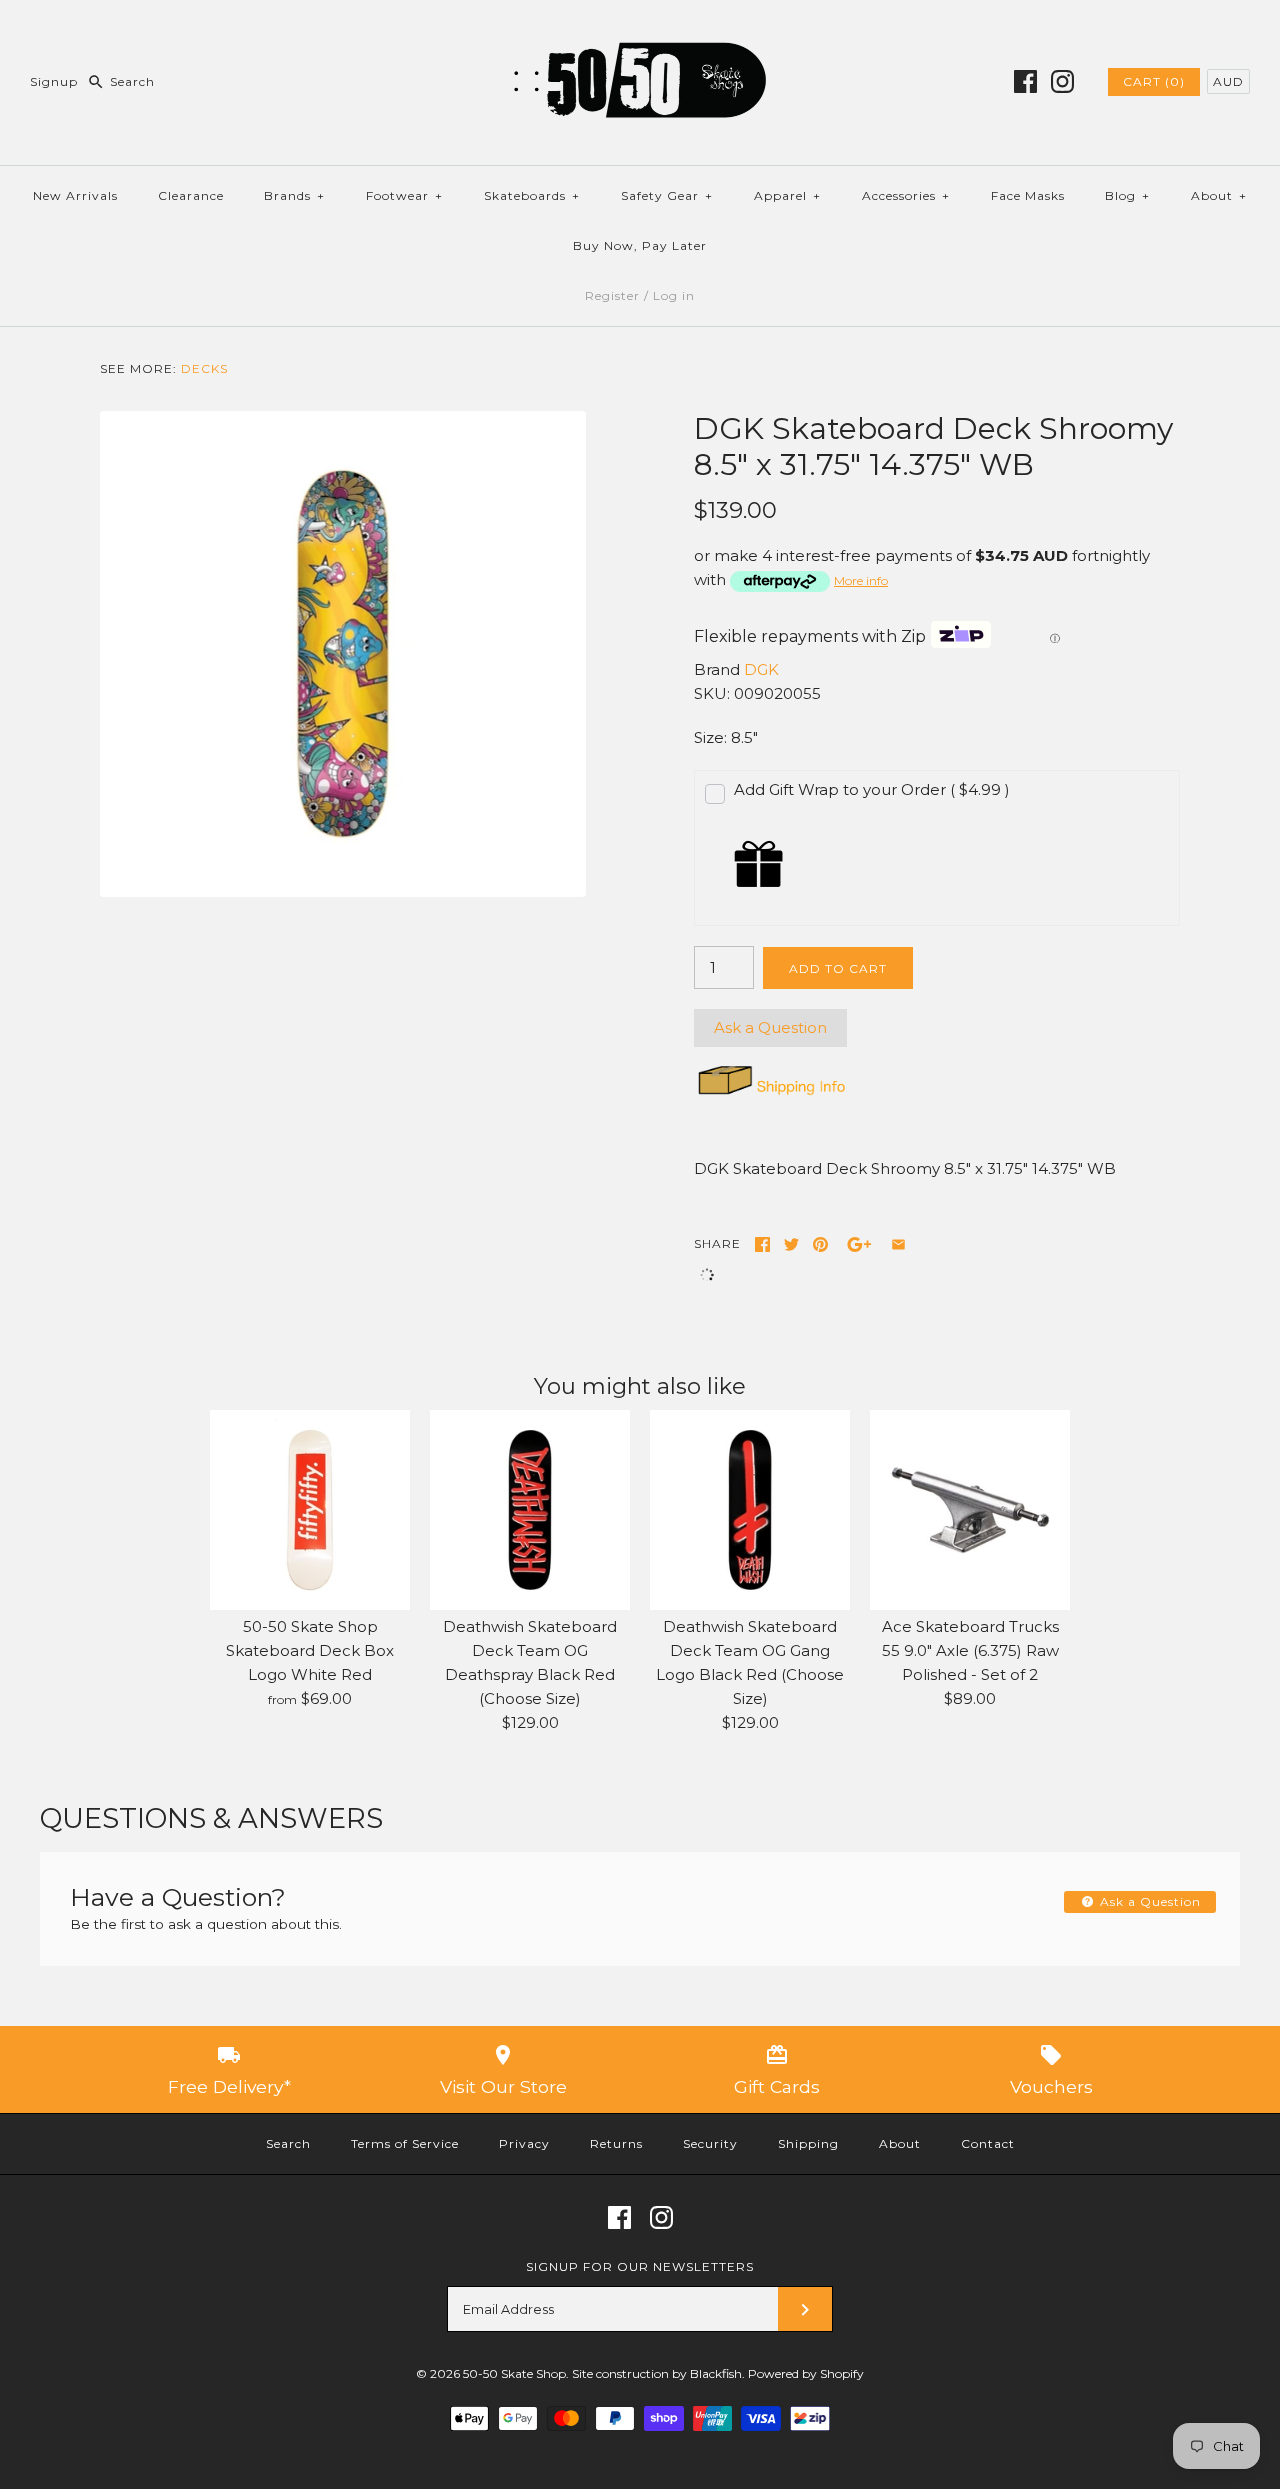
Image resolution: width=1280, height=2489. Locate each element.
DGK (761, 669)
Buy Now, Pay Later (640, 245)
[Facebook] (1025, 81)
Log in (674, 295)
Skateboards (532, 195)
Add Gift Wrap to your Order (872, 789)
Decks (204, 368)
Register (612, 295)
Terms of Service (405, 2143)
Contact (988, 2143)
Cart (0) (1154, 81)
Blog (1127, 195)
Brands (294, 195)
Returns (616, 2143)
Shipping (808, 2143)
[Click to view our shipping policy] (770, 1094)
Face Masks (1028, 195)
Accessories (906, 195)
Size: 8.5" (726, 737)
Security (710, 2143)
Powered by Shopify (806, 2373)
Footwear (404, 195)
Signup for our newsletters (640, 2266)
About (1219, 195)
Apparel (787, 195)
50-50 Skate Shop (514, 2373)
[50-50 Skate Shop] (640, 31)
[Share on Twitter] (791, 1244)
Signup (54, 81)
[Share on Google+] (859, 1244)
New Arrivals (75, 195)
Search (288, 2143)
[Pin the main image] (820, 1244)
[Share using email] (898, 1244)
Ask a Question (770, 1027)
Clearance (191, 195)
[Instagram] (1062, 81)
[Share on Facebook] (762, 1244)
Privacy (524, 2143)
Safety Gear (667, 195)
